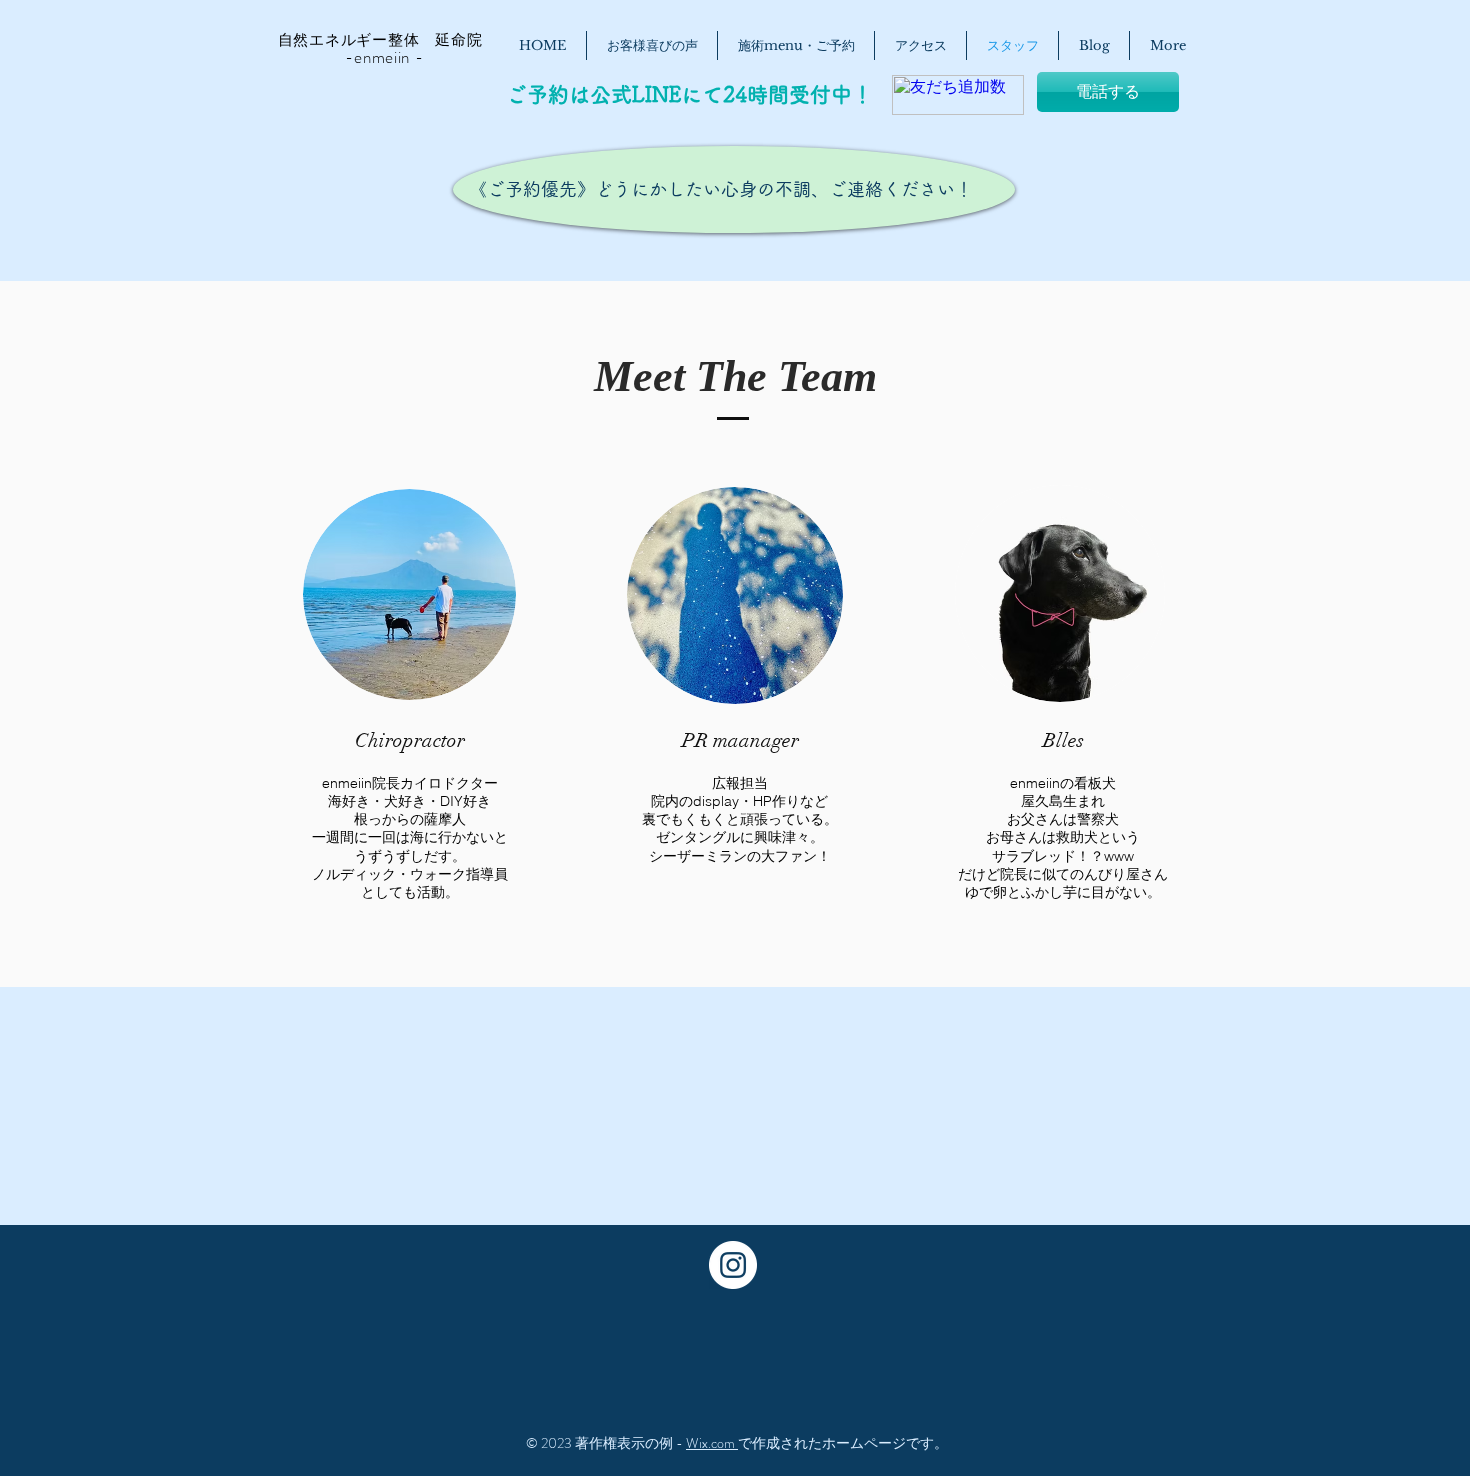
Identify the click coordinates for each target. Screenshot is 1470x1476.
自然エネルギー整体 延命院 (369, 40)
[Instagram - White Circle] (733, 1265)
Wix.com (712, 1443)
